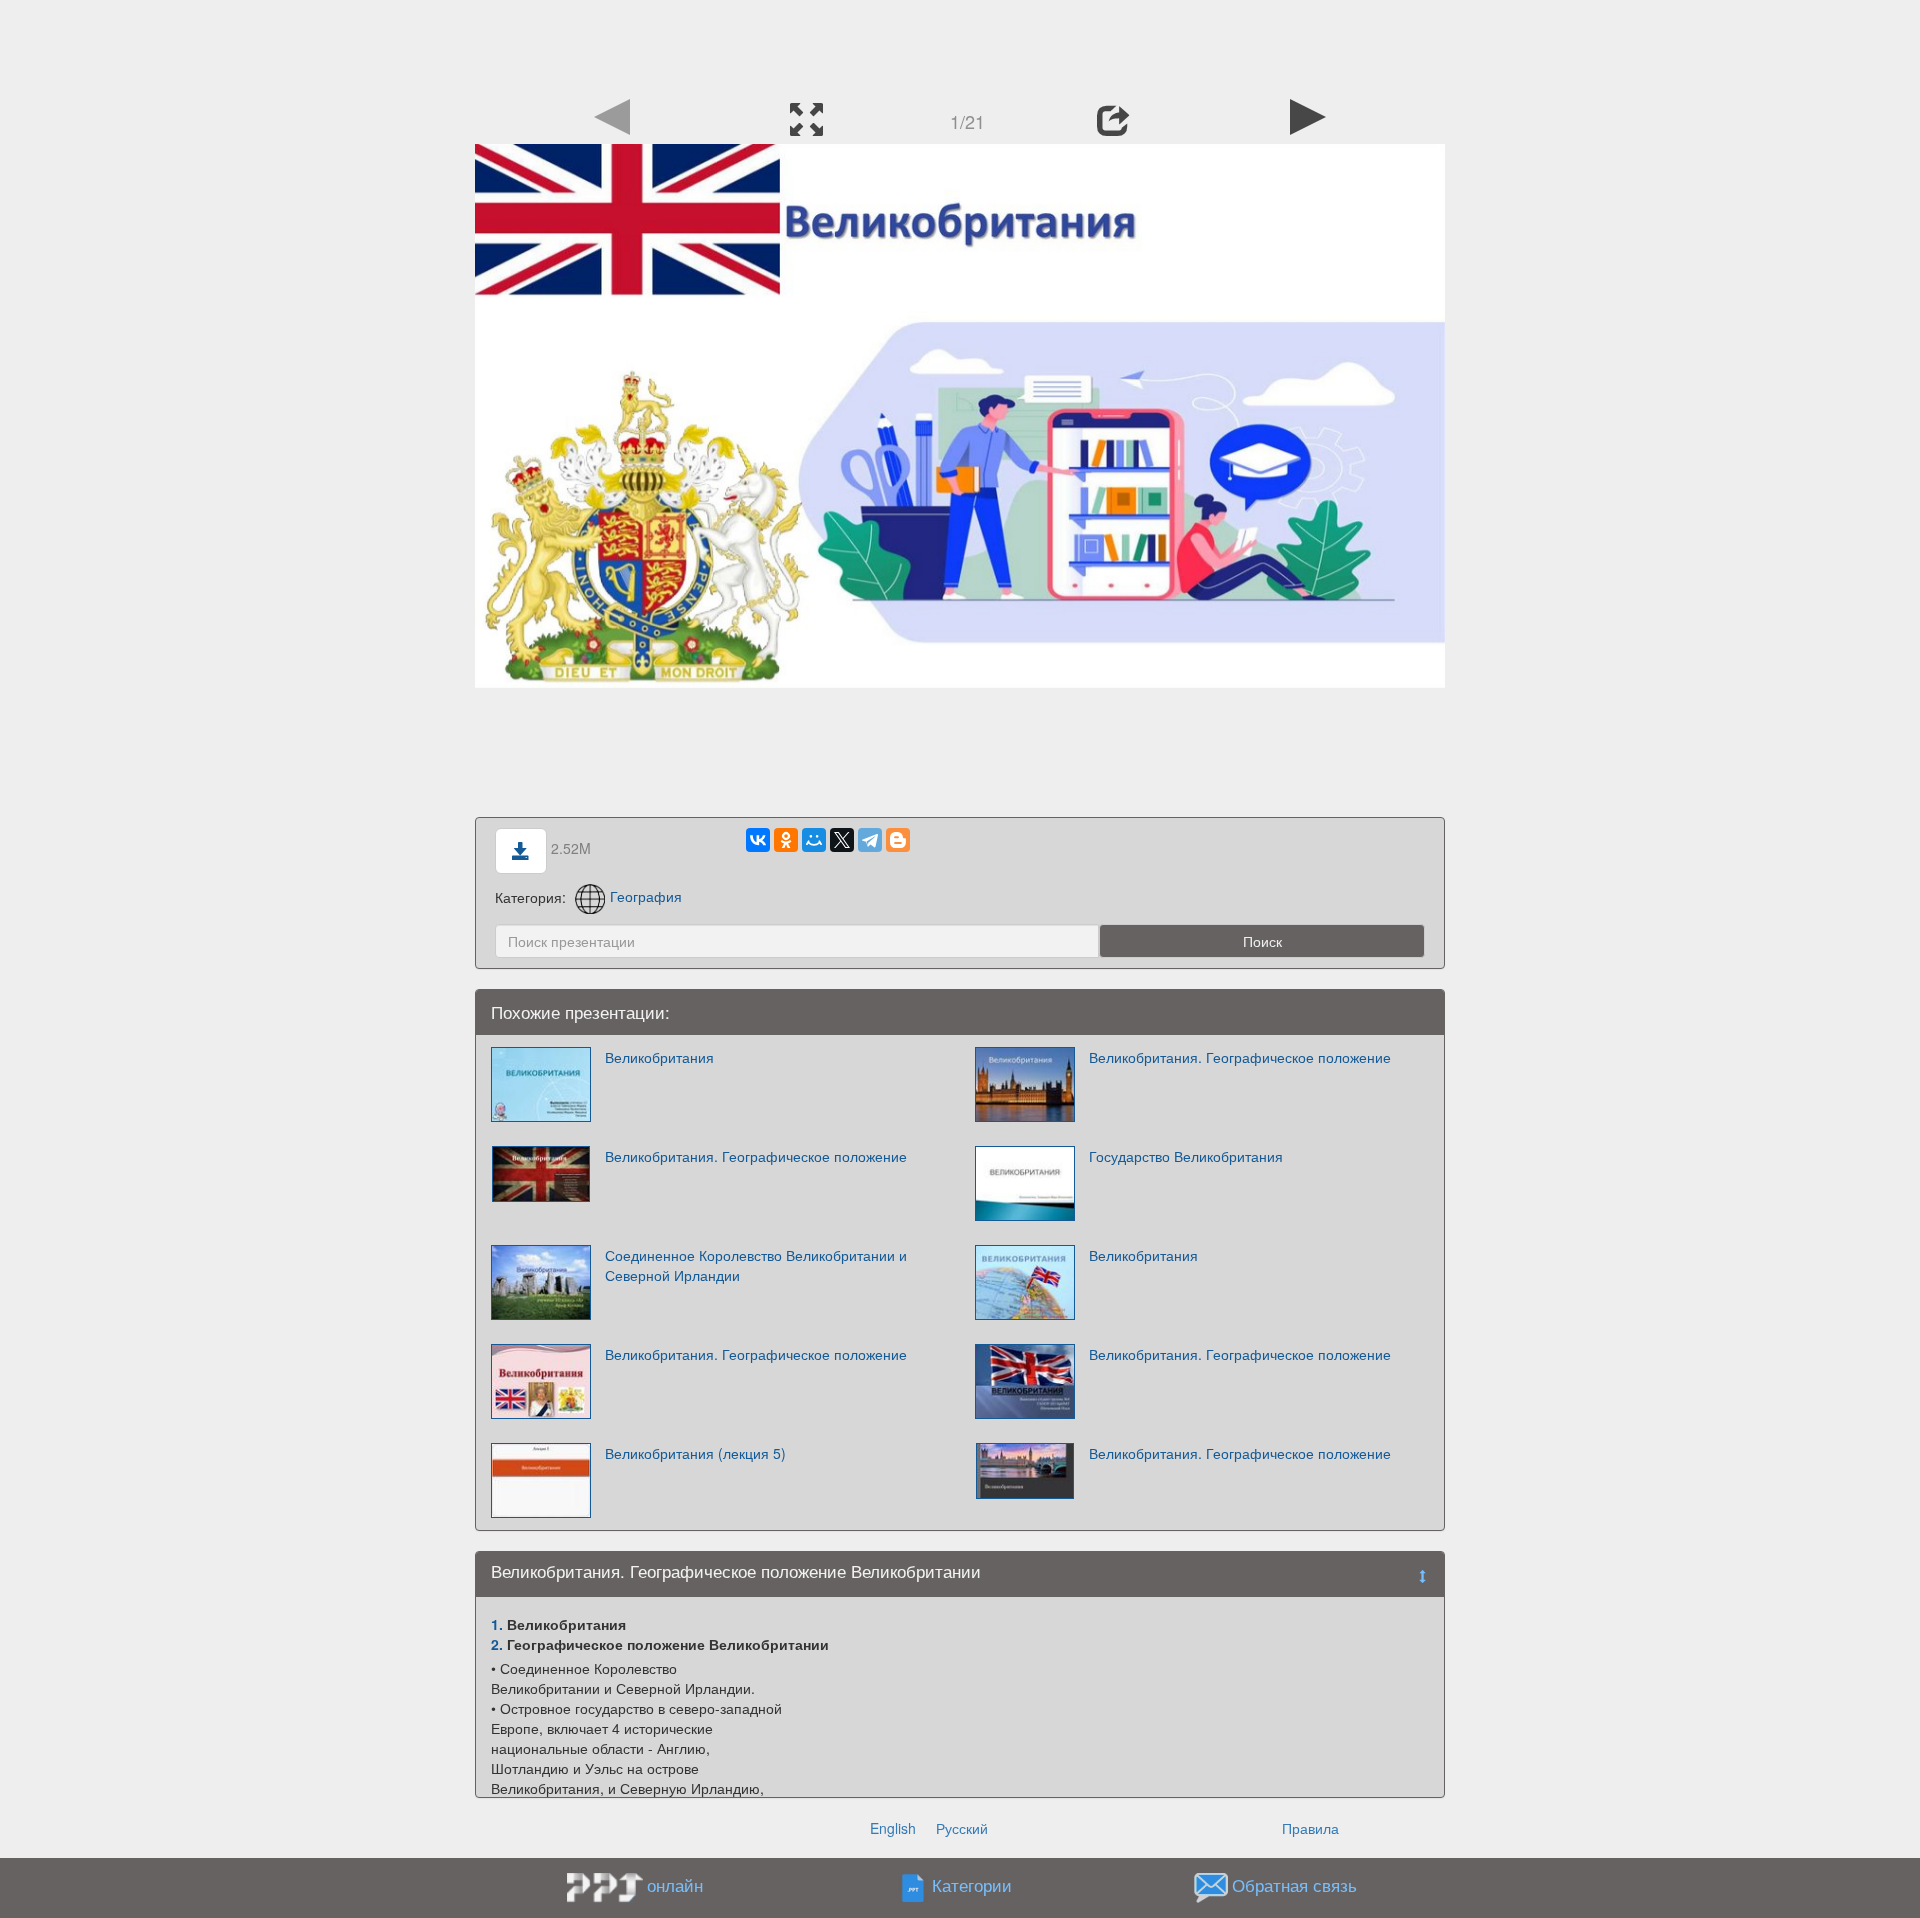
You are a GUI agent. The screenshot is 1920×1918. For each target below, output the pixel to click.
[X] (842, 840)
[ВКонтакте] (758, 840)
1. (497, 1624)
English (893, 1828)
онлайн (675, 1885)
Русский (962, 1828)
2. (497, 1644)
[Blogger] (898, 840)
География (646, 896)
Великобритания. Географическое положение (1240, 1057)
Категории (972, 1885)
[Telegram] (870, 840)
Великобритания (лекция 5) (695, 1453)
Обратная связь (1294, 1885)
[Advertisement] (960, 45)
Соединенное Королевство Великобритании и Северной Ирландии (756, 1265)
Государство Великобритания (1186, 1156)
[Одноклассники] (786, 840)
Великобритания (659, 1057)
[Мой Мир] (814, 840)
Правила (1310, 1828)
